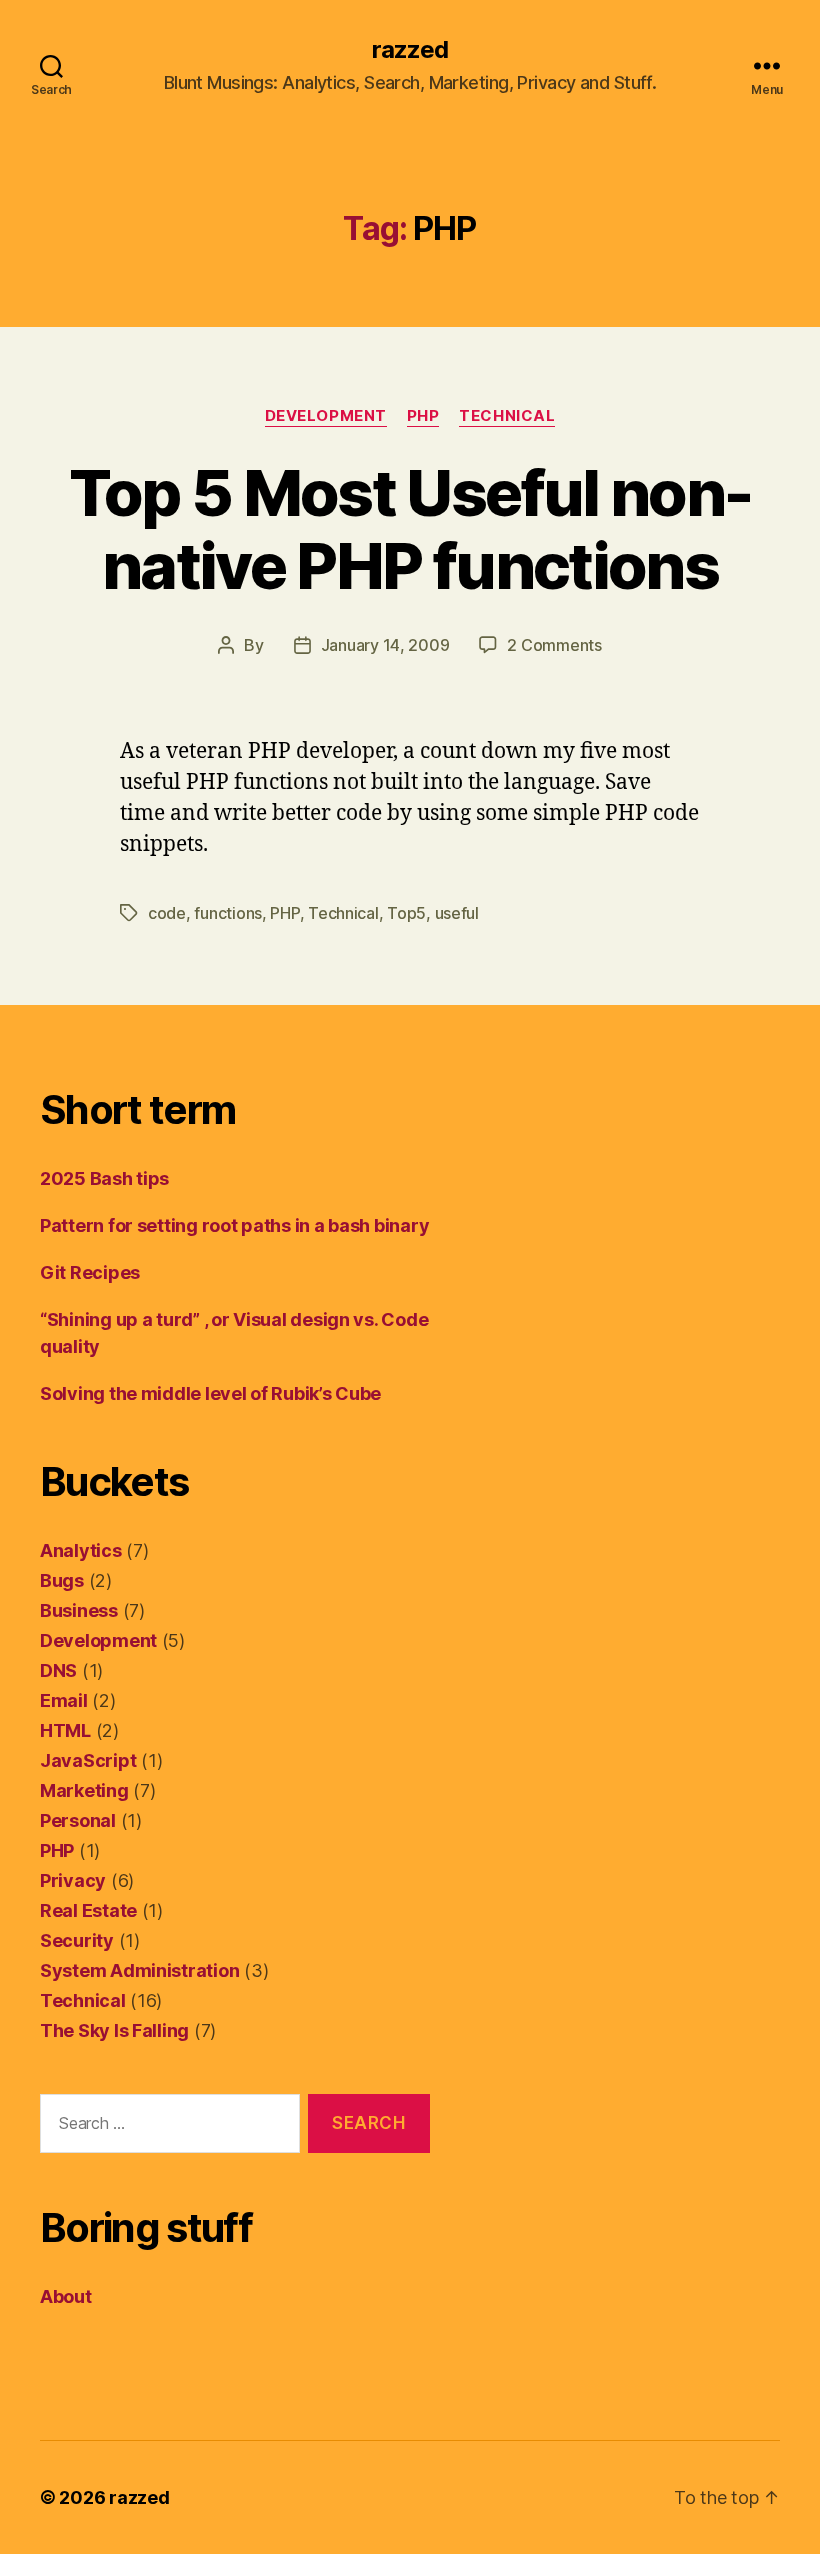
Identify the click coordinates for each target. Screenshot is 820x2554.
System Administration (139, 1970)
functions (228, 913)
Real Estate (88, 1910)
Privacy (73, 1880)
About (66, 2296)
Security (77, 1940)
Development (326, 416)
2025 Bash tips (104, 1178)
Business (79, 1610)
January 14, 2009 (385, 645)
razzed (410, 50)
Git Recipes (90, 1272)
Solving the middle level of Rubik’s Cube (210, 1393)
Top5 (406, 913)
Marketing (84, 1790)
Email (64, 1700)
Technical (507, 416)
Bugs (62, 1580)
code (167, 913)
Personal (78, 1820)
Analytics (81, 1550)
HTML (65, 1730)
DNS (58, 1670)
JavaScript (88, 1760)
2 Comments (554, 645)
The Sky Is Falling (114, 2030)
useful (457, 913)
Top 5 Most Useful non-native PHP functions (410, 529)
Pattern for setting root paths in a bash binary (234, 1225)
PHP (423, 416)
